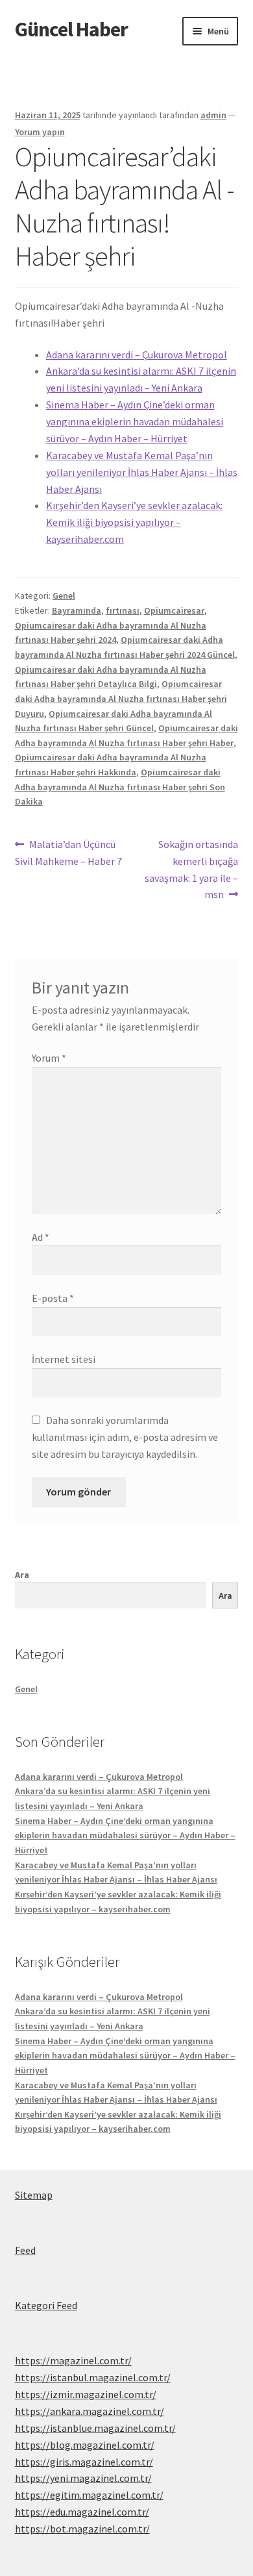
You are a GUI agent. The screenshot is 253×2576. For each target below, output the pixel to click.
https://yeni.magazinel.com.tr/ (83, 2478)
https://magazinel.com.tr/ (73, 2360)
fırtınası (123, 610)
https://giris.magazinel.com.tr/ (84, 2462)
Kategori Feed (46, 2305)
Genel (64, 595)
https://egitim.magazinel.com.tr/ (89, 2495)
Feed (25, 2250)
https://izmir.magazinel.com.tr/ (86, 2394)
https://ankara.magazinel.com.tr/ (90, 2411)
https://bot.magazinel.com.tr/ (82, 2529)
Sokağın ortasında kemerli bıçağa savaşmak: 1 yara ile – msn (191, 869)
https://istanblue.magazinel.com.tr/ (95, 2428)
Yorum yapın (40, 132)
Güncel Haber (71, 29)
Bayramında (77, 610)
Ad (41, 1237)
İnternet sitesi (64, 1359)
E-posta (53, 1298)
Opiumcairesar (174, 610)
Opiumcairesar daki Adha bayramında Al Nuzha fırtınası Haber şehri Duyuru (121, 698)
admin (213, 115)
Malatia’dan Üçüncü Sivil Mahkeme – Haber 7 (68, 852)
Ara (22, 1575)
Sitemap (34, 2195)
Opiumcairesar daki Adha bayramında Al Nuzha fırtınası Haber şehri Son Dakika (120, 787)
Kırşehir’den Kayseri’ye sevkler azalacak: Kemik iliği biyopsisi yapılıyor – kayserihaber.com (134, 522)
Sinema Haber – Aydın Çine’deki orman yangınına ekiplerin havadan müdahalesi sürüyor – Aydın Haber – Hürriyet (135, 421)
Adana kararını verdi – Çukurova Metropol (137, 355)
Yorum (49, 1058)
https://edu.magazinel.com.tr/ (82, 2512)
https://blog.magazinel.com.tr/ (85, 2445)
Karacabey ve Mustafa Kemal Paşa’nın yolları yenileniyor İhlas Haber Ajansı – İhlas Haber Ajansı (142, 472)
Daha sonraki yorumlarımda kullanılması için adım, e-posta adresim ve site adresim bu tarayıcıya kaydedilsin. (125, 1437)
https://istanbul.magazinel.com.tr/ (93, 2377)
